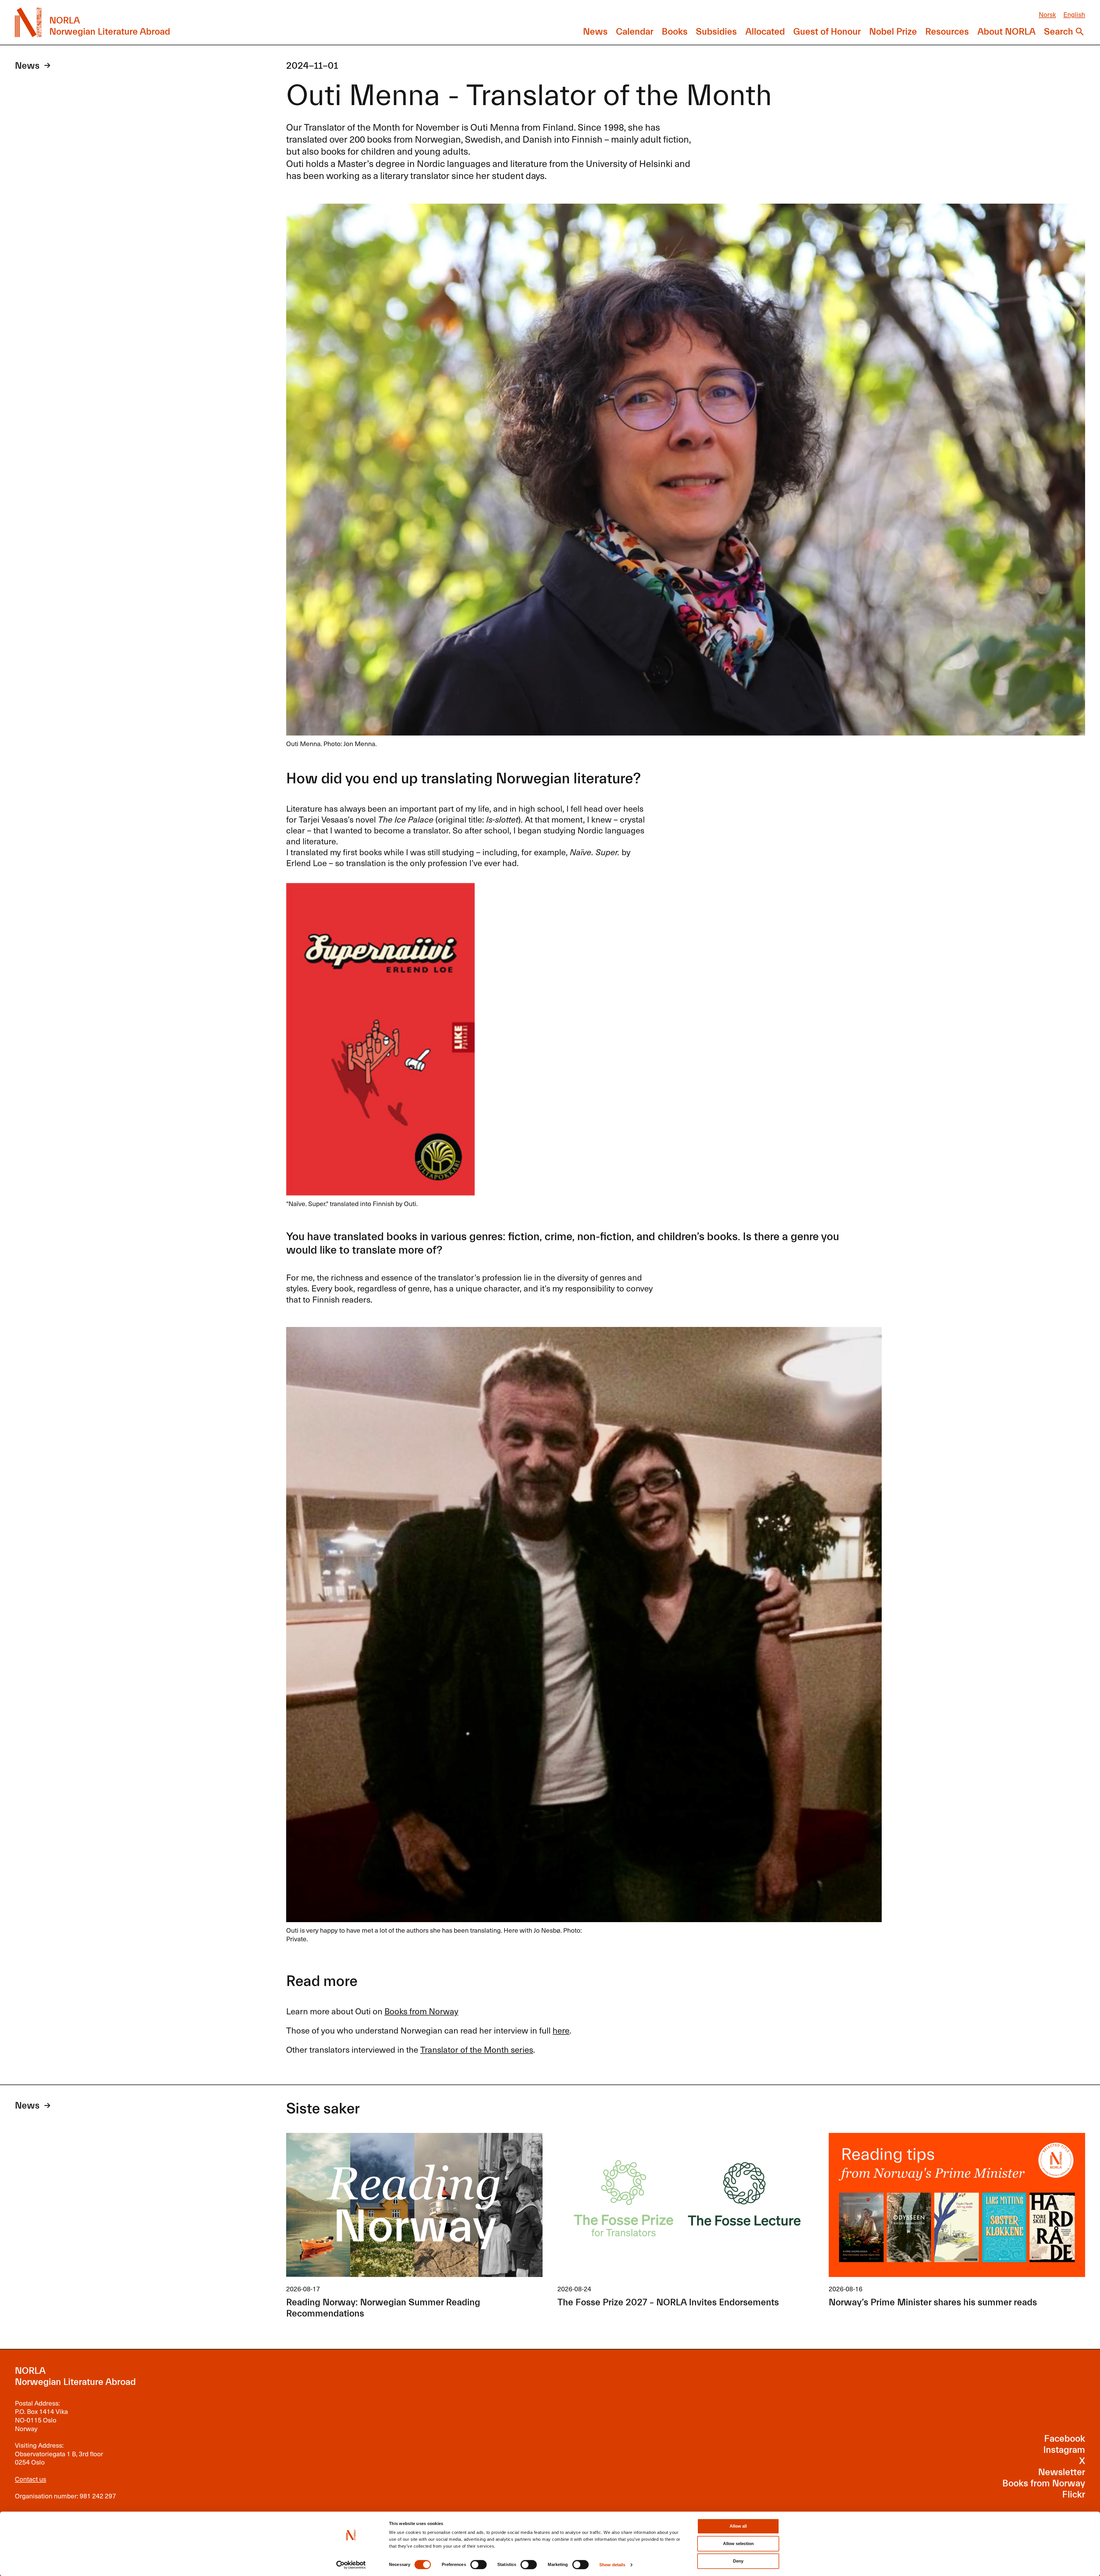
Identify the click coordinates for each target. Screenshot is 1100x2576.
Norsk (1047, 14)
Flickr (1074, 2495)
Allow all (738, 2526)
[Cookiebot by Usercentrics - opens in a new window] (351, 2565)
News (595, 32)
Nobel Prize (893, 32)
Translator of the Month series (477, 2049)
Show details (612, 2565)
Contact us (31, 2479)
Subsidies (716, 32)
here (561, 2030)
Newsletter (1062, 2472)
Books (675, 32)
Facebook (1065, 2439)
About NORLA (1006, 32)
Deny (738, 2561)
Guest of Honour (827, 32)
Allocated (765, 32)
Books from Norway (421, 2011)
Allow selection (738, 2543)
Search (1058, 32)
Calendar (635, 32)
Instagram (1064, 2450)
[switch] (479, 2565)
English (1074, 14)
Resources (947, 32)
